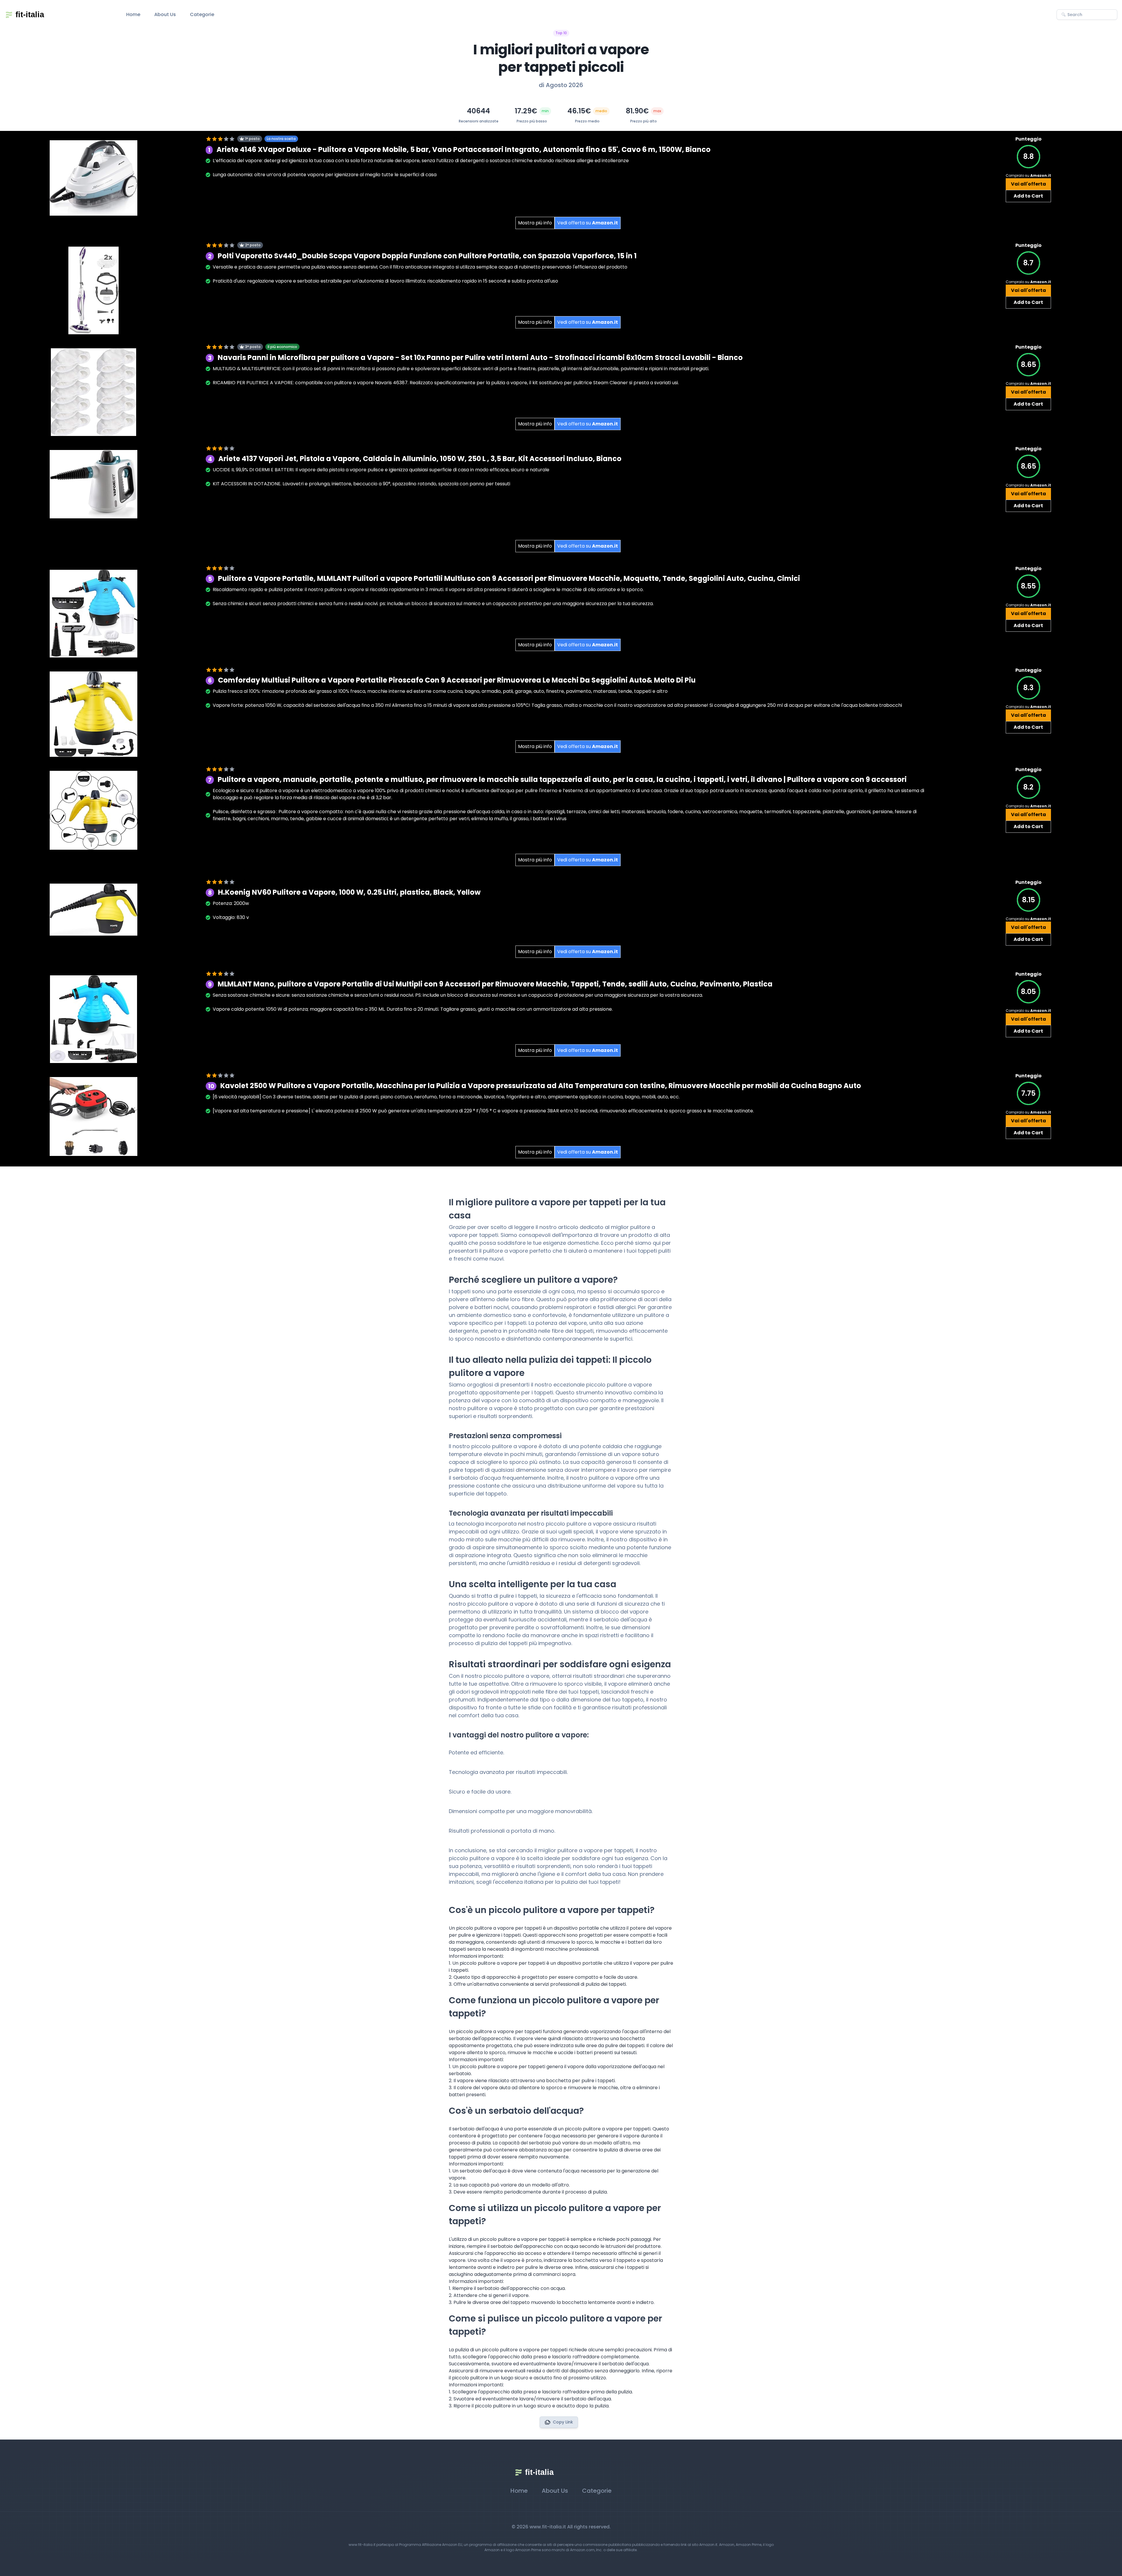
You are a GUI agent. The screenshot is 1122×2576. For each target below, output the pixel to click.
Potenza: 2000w (231, 903)
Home (133, 14)
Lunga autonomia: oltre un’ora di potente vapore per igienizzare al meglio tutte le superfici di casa (325, 175)
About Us (165, 14)
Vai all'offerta (1028, 184)
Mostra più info (535, 223)
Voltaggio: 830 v (231, 917)
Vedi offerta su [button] (588, 223)
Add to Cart (1028, 196)
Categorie (202, 14)
